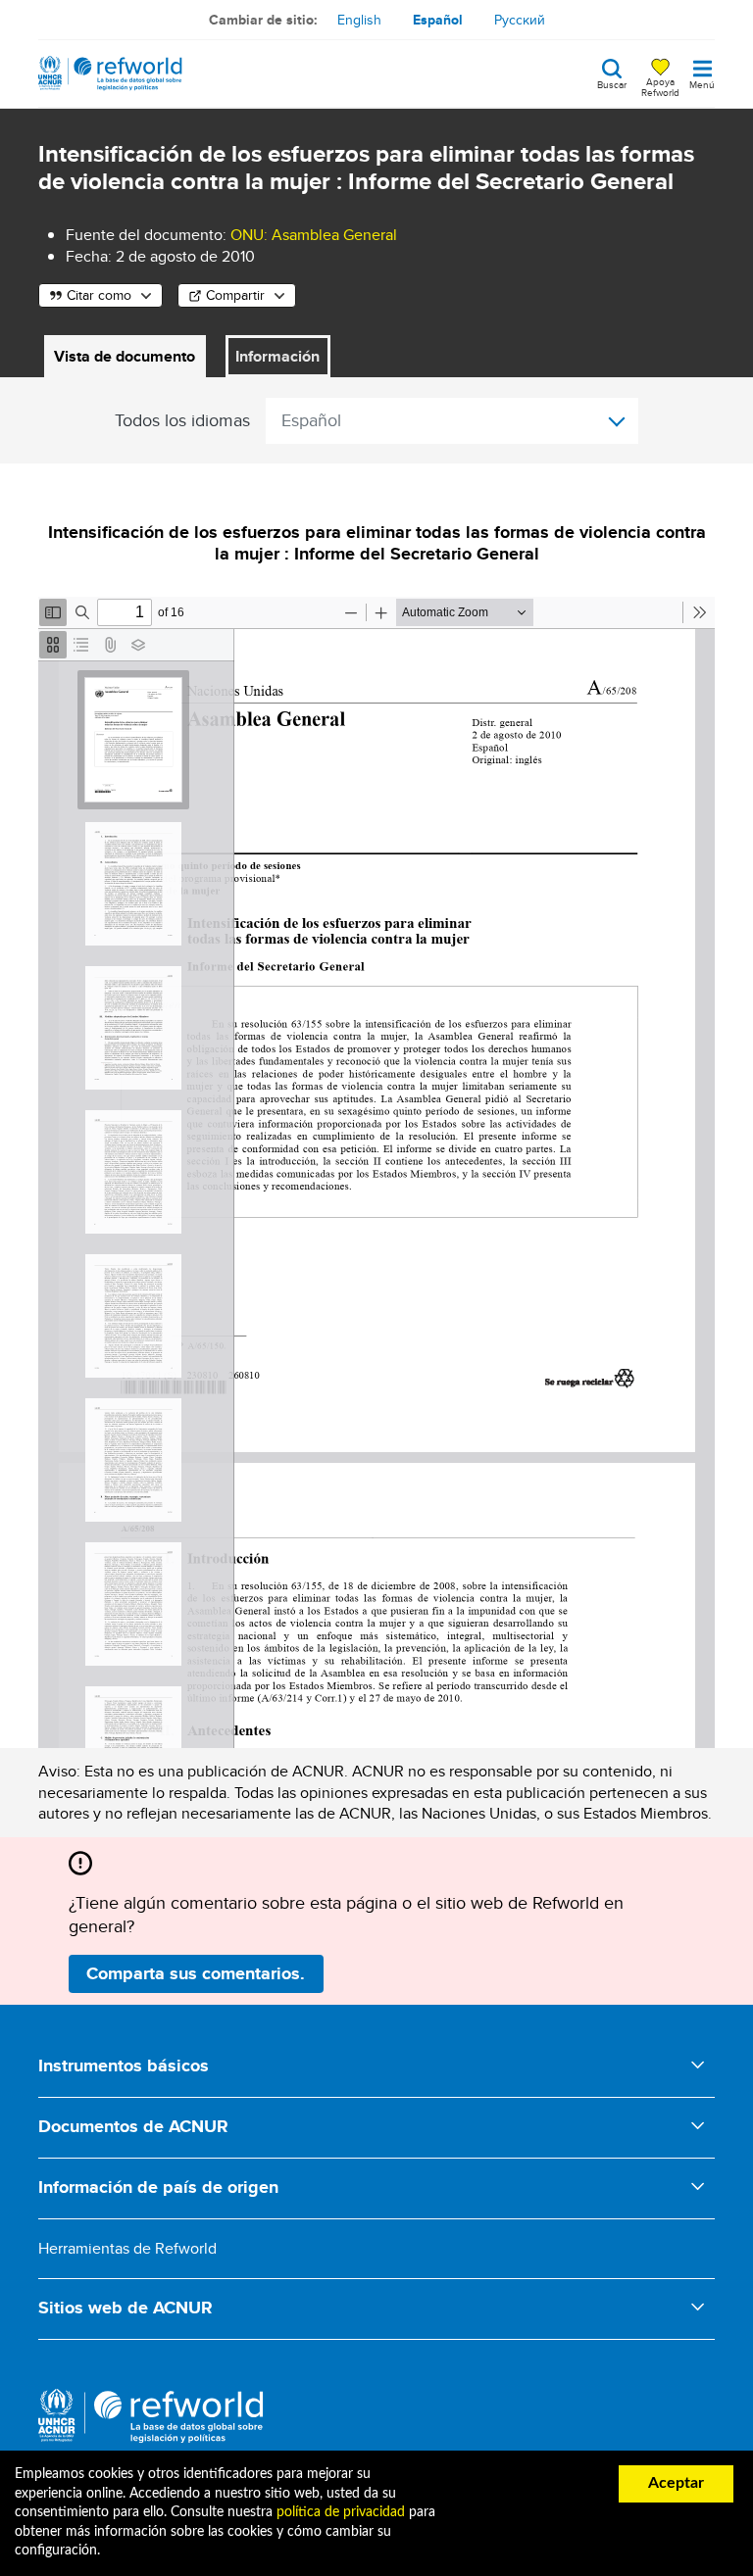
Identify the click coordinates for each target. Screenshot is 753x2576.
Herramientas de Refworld (127, 2248)
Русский (520, 20)
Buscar (612, 83)
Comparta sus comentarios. (196, 1973)
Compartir (235, 295)
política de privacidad (341, 2512)
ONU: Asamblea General (314, 235)
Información (277, 356)
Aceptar (676, 2483)
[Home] (110, 73)
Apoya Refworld (660, 86)
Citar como (99, 295)
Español (438, 20)
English (359, 20)
